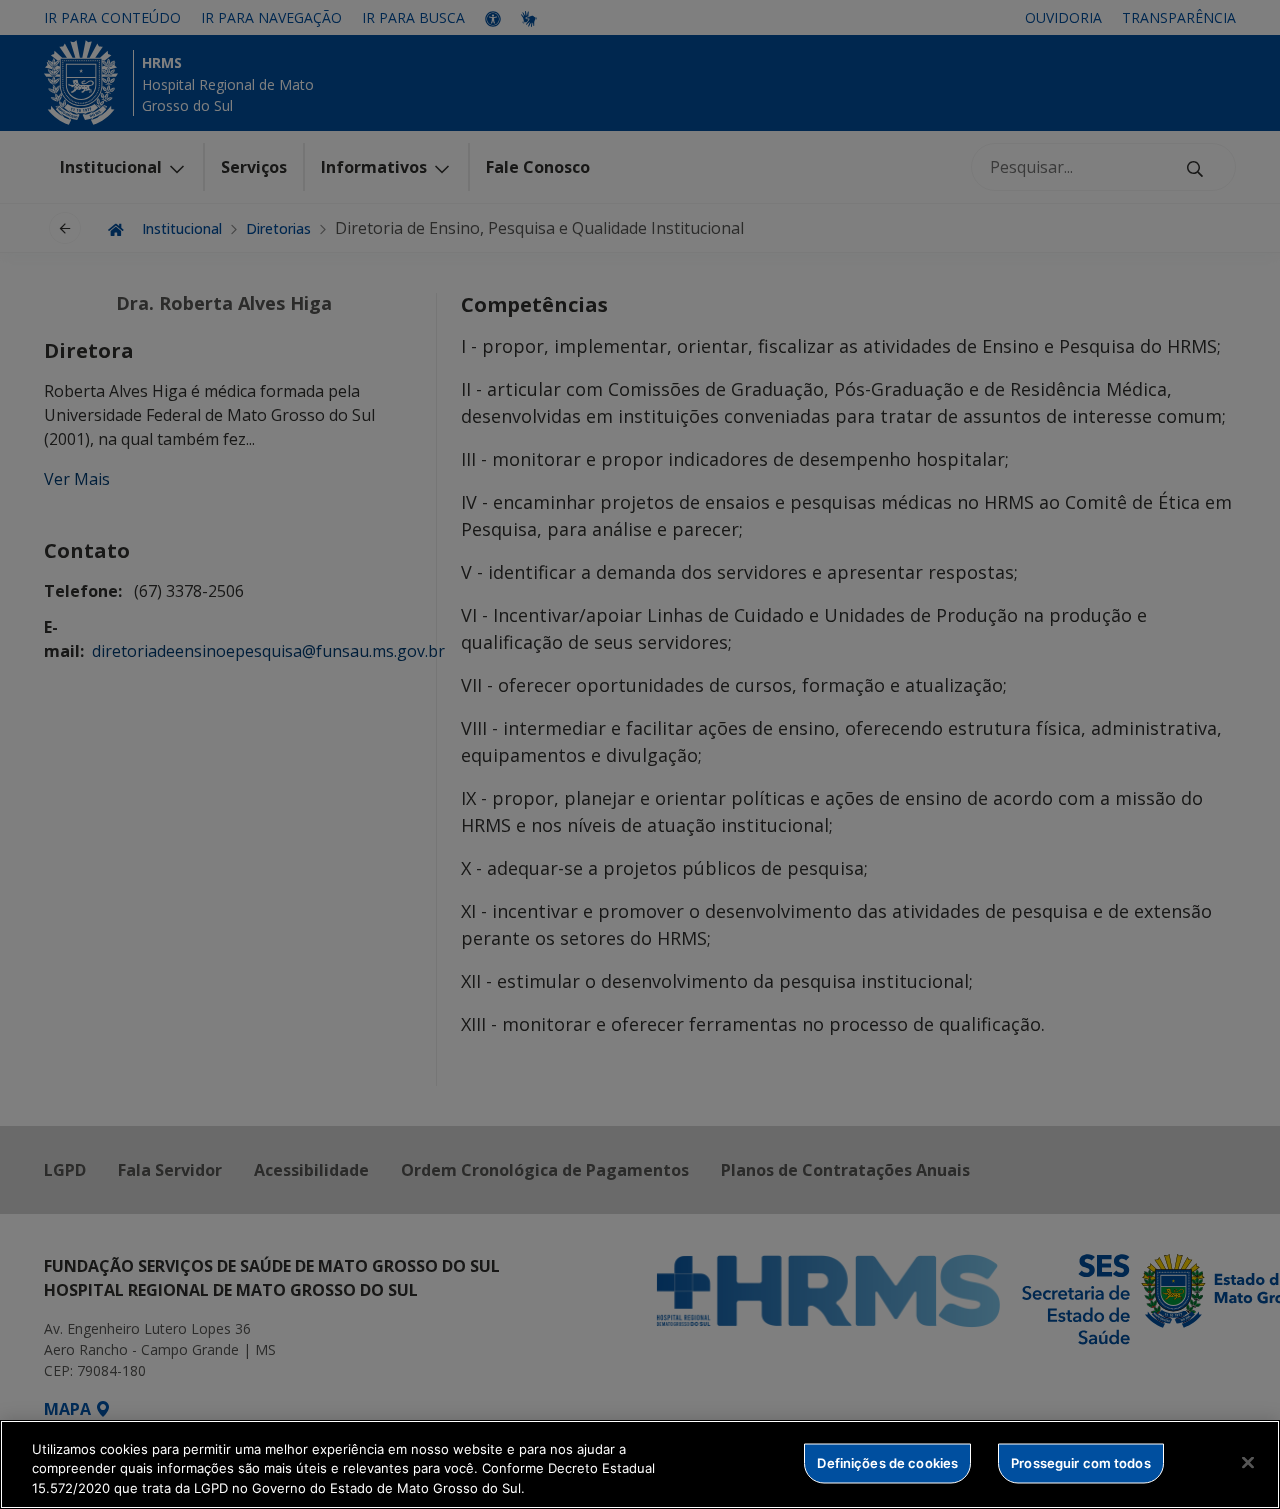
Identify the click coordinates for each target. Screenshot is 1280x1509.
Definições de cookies (887, 1462)
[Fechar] (1248, 1462)
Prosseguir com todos (1081, 1462)
